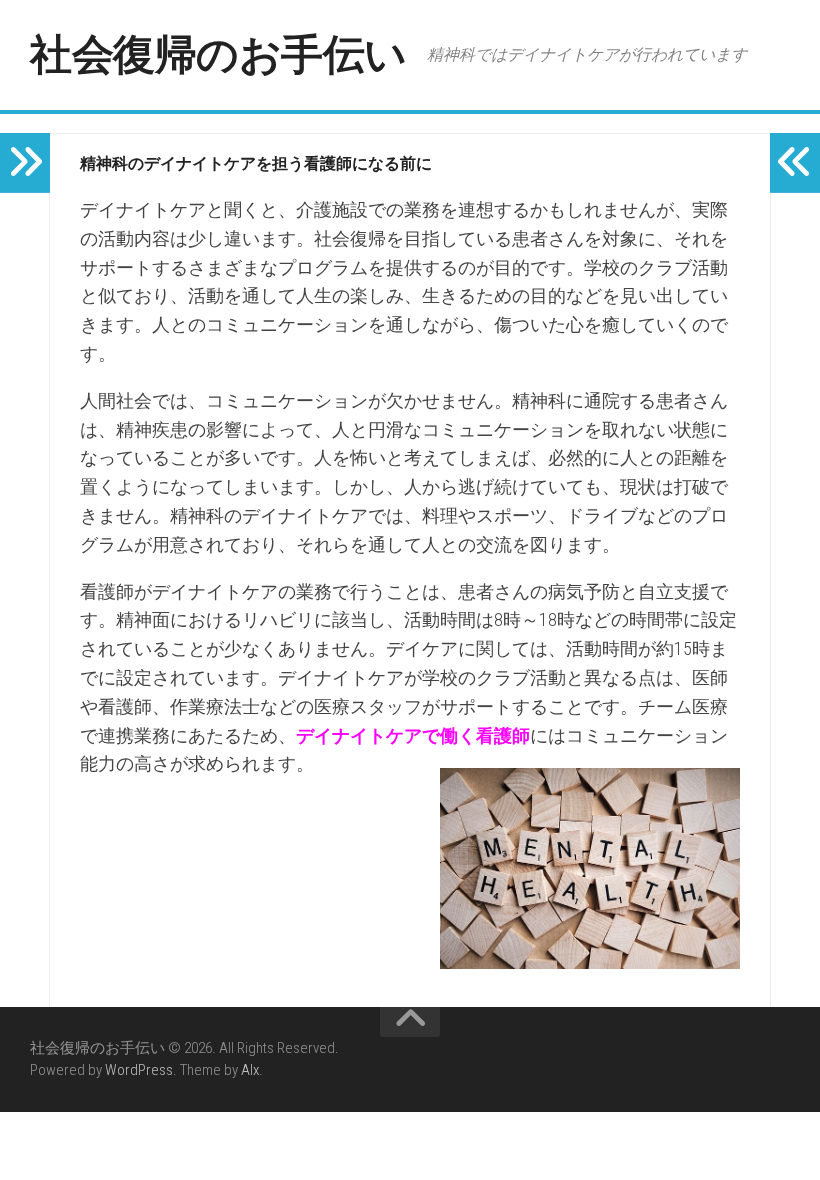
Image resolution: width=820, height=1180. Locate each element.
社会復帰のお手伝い (218, 54)
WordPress (139, 1070)
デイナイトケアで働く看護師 (413, 735)
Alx (250, 1070)
